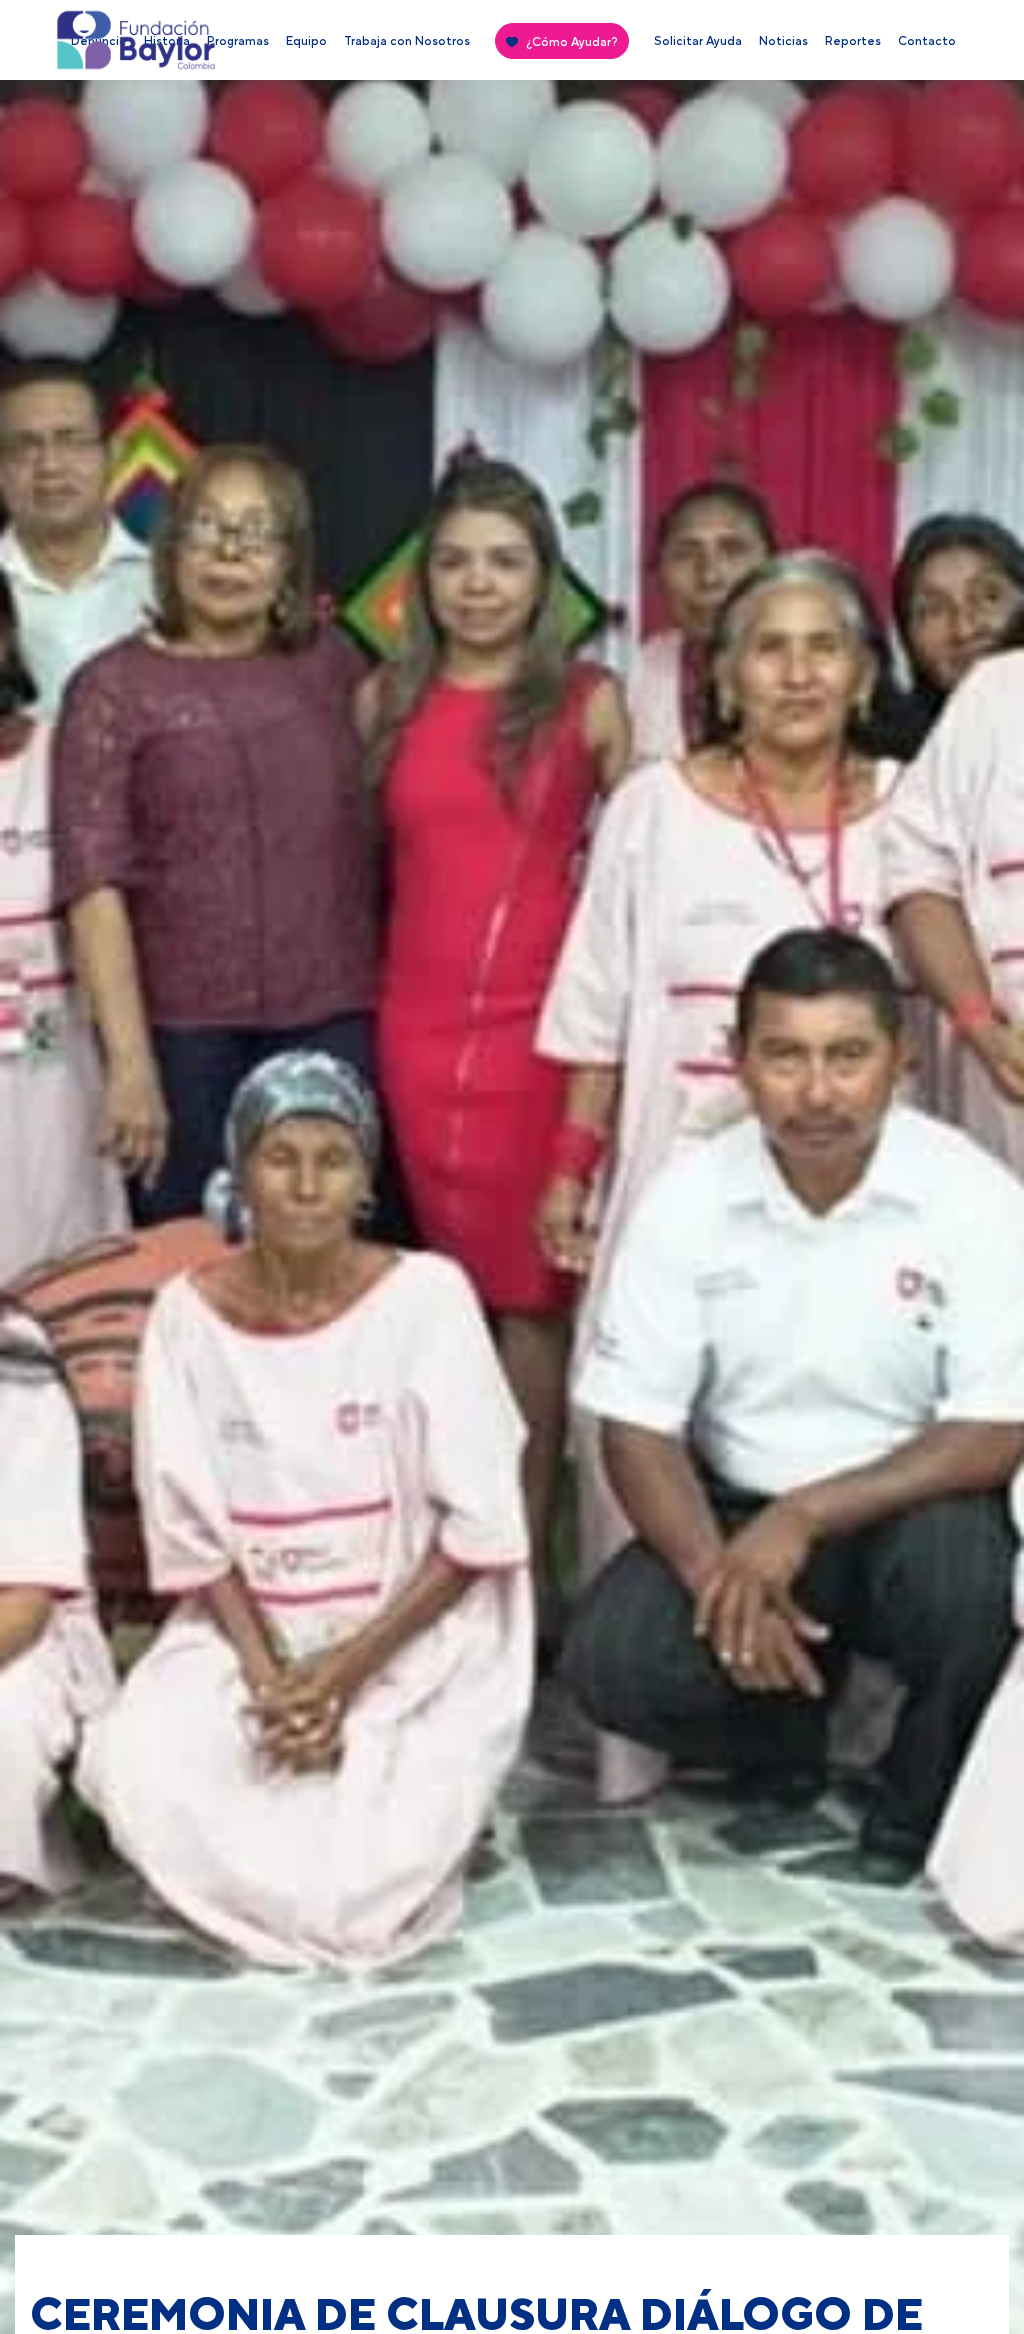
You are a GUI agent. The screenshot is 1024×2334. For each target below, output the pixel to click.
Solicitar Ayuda (698, 41)
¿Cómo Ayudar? (572, 42)
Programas (238, 41)
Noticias (783, 41)
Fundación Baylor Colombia (91, 45)
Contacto (927, 41)
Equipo (306, 41)
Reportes (853, 41)
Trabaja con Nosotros (407, 41)
